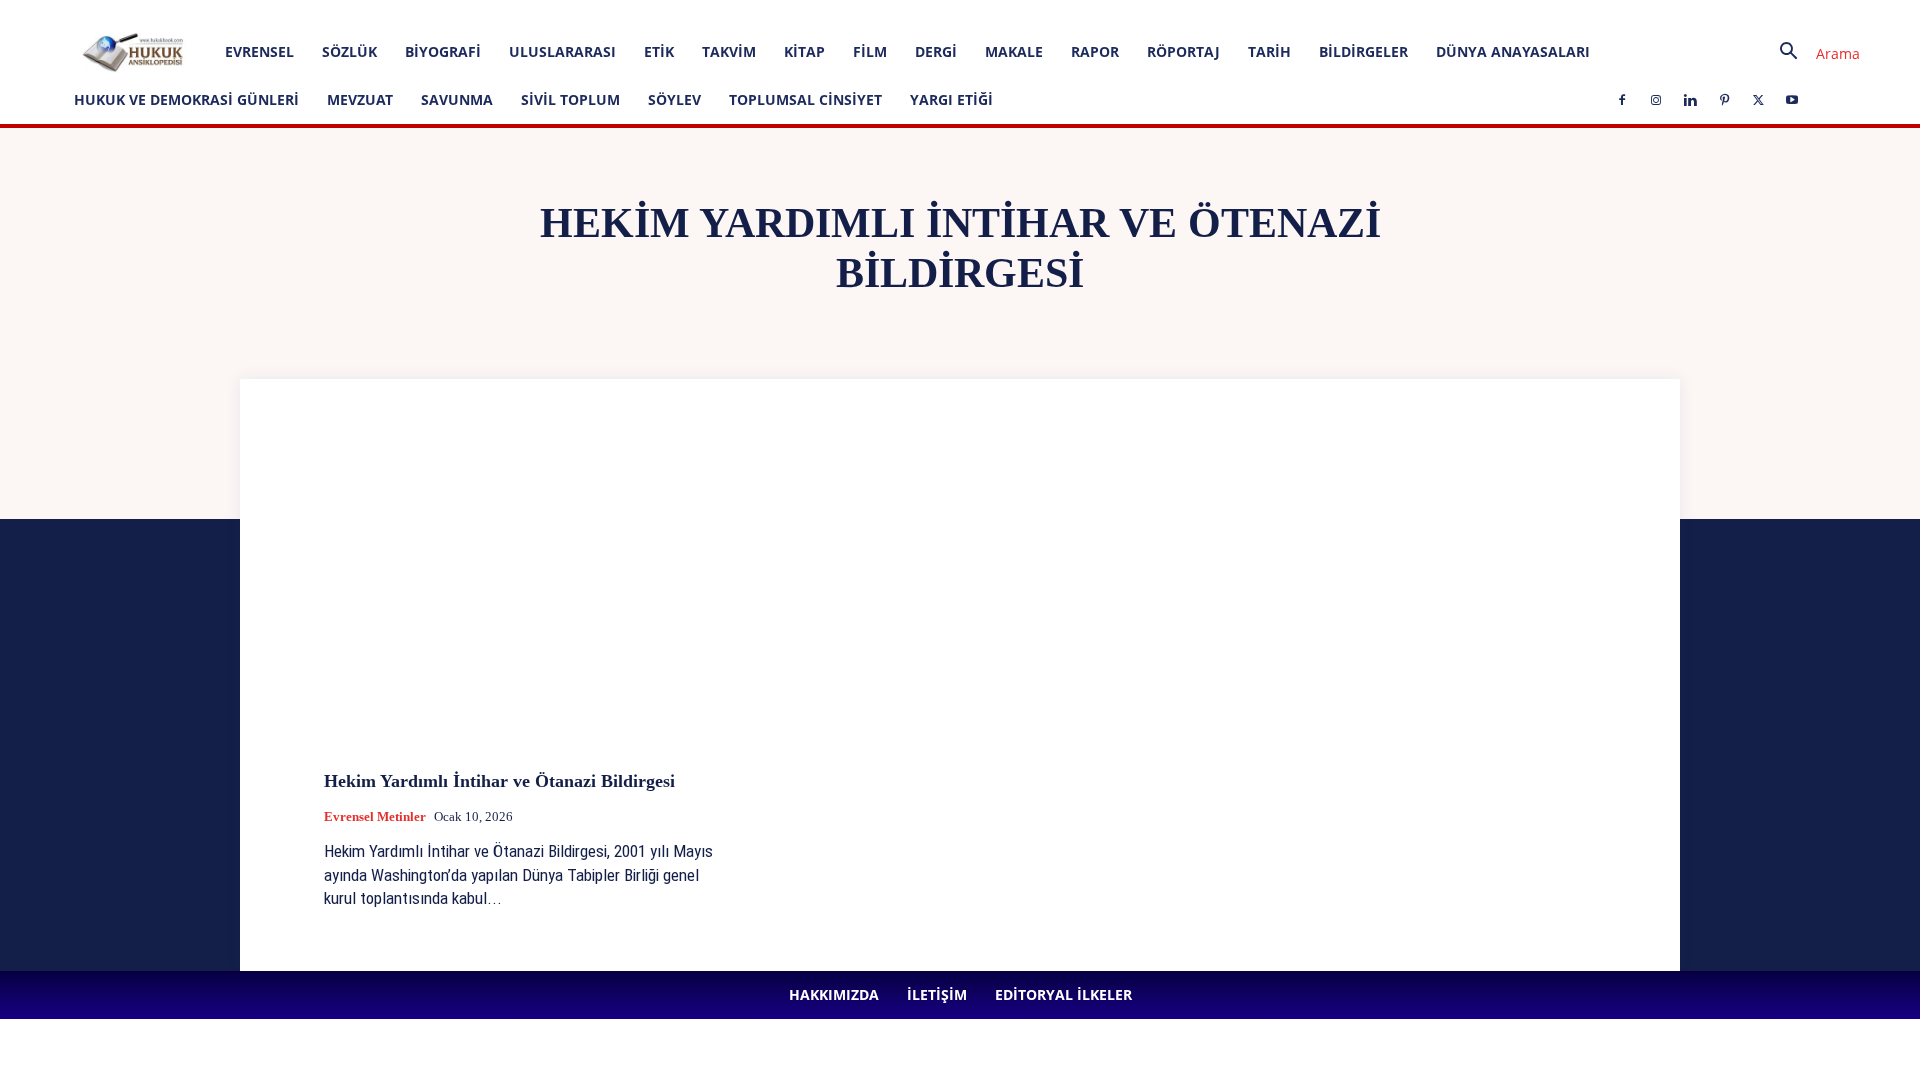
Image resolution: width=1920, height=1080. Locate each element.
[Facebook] (454, 14)
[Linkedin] (520, 14)
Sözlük (349, 51)
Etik (659, 51)
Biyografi (443, 51)
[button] (1812, 53)
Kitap (804, 51)
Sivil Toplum (570, 99)
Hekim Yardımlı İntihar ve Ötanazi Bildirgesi (499, 781)
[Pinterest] (553, 14)
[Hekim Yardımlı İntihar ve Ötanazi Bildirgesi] (526, 604)
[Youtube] (619, 14)
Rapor (1095, 51)
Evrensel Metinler (375, 816)
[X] (586, 14)
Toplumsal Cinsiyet (805, 99)
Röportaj (1183, 51)
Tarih (1269, 51)
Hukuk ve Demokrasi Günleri (186, 99)
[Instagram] (487, 14)
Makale (1014, 51)
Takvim (729, 51)
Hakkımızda (222, 13)
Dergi (936, 51)
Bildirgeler (1363, 51)
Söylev (674, 99)
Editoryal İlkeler (367, 13)
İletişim (289, 13)
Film (870, 51)
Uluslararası (562, 51)
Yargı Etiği (951, 99)
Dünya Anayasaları (1513, 51)
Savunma (457, 99)
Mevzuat (360, 99)
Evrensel (259, 51)
